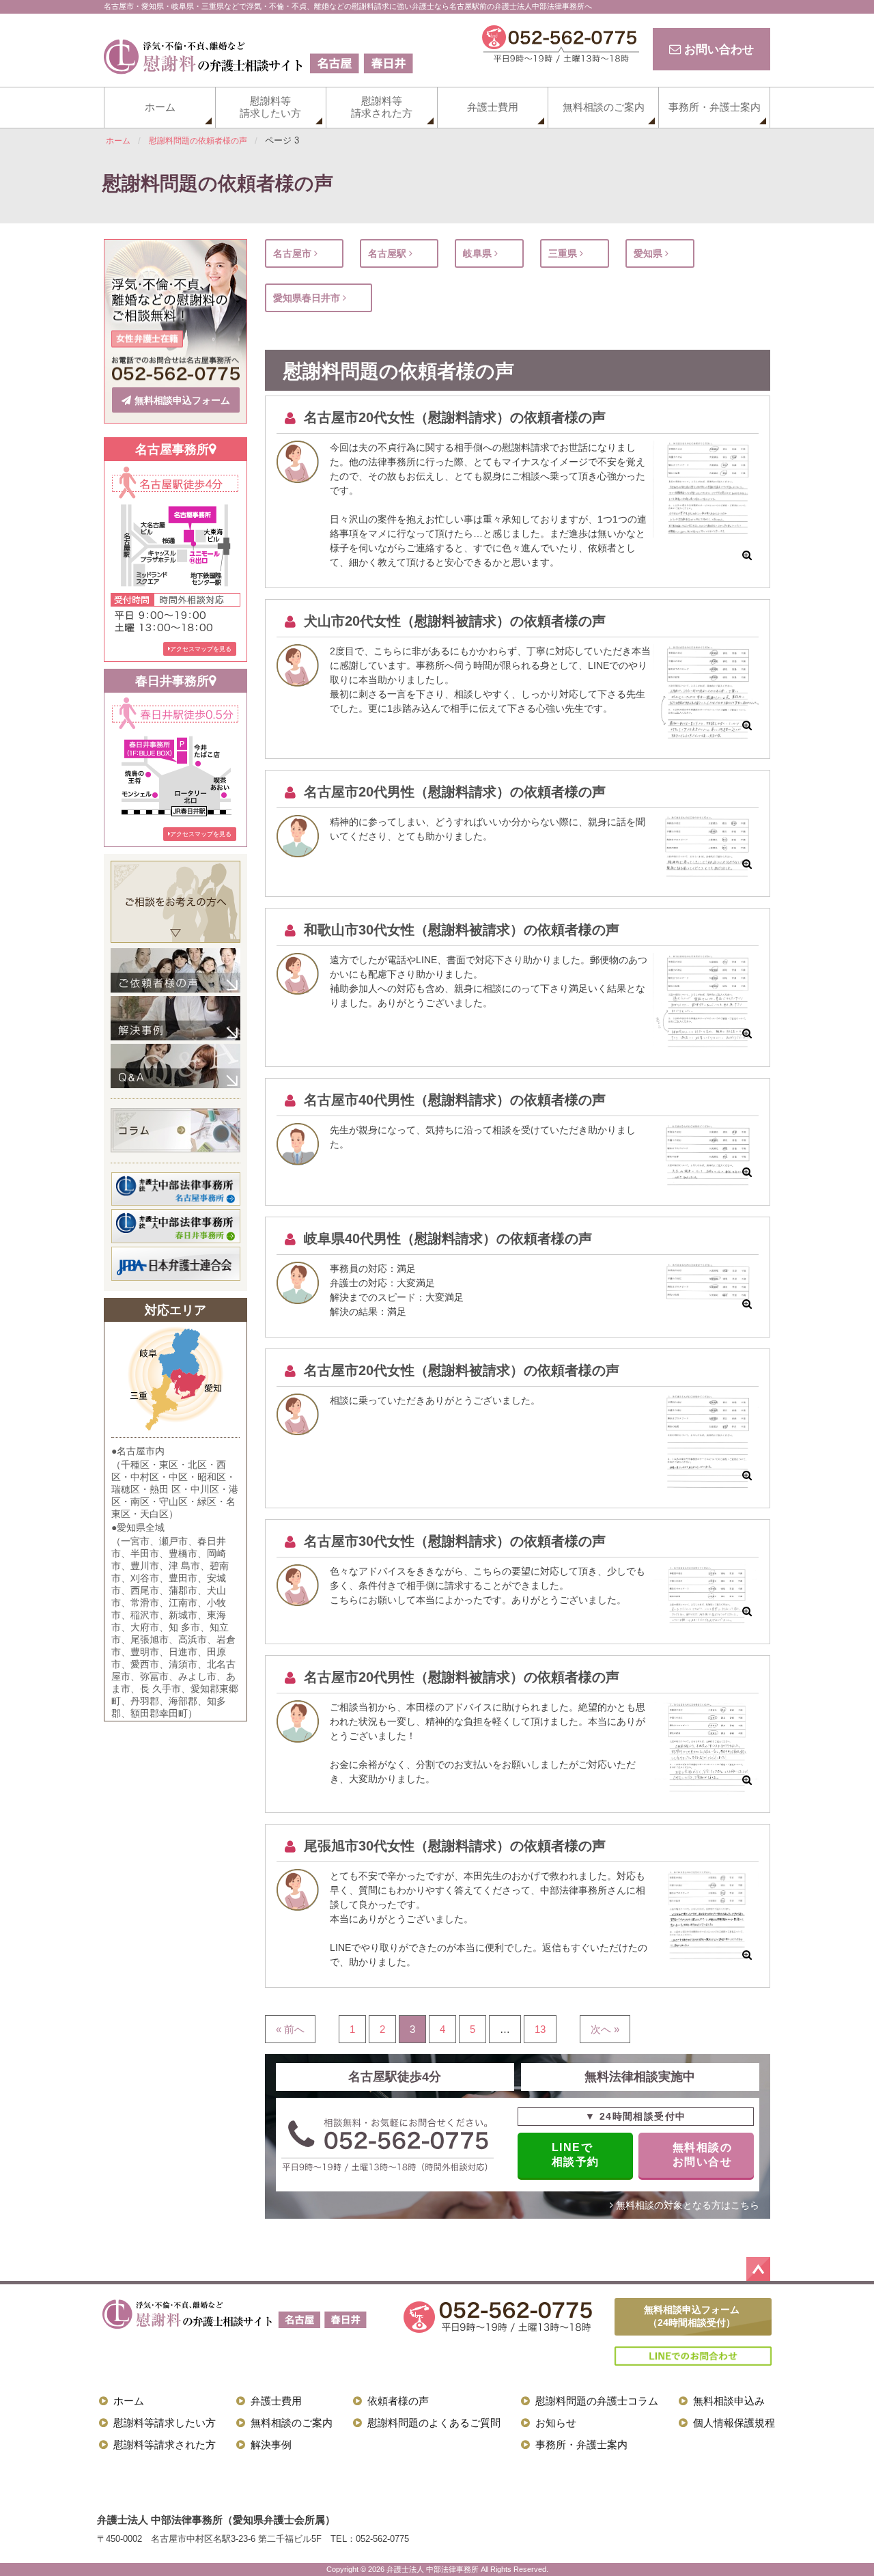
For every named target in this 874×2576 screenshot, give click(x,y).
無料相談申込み (729, 2401)
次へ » (605, 2029)
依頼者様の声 (398, 2401)
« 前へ (290, 2029)
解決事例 (271, 2445)
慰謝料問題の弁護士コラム (597, 2401)
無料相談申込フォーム (182, 400)
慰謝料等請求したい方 (270, 107)
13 (540, 2029)
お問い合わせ (717, 49)
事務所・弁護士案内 (715, 107)
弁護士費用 (493, 107)
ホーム (160, 107)
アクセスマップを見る (201, 649)
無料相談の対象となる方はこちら (686, 2205)
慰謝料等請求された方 (382, 107)
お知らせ (556, 2423)
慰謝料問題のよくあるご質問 (434, 2423)
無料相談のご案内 (604, 107)
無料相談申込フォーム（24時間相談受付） (692, 2316)
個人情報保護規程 (734, 2423)
